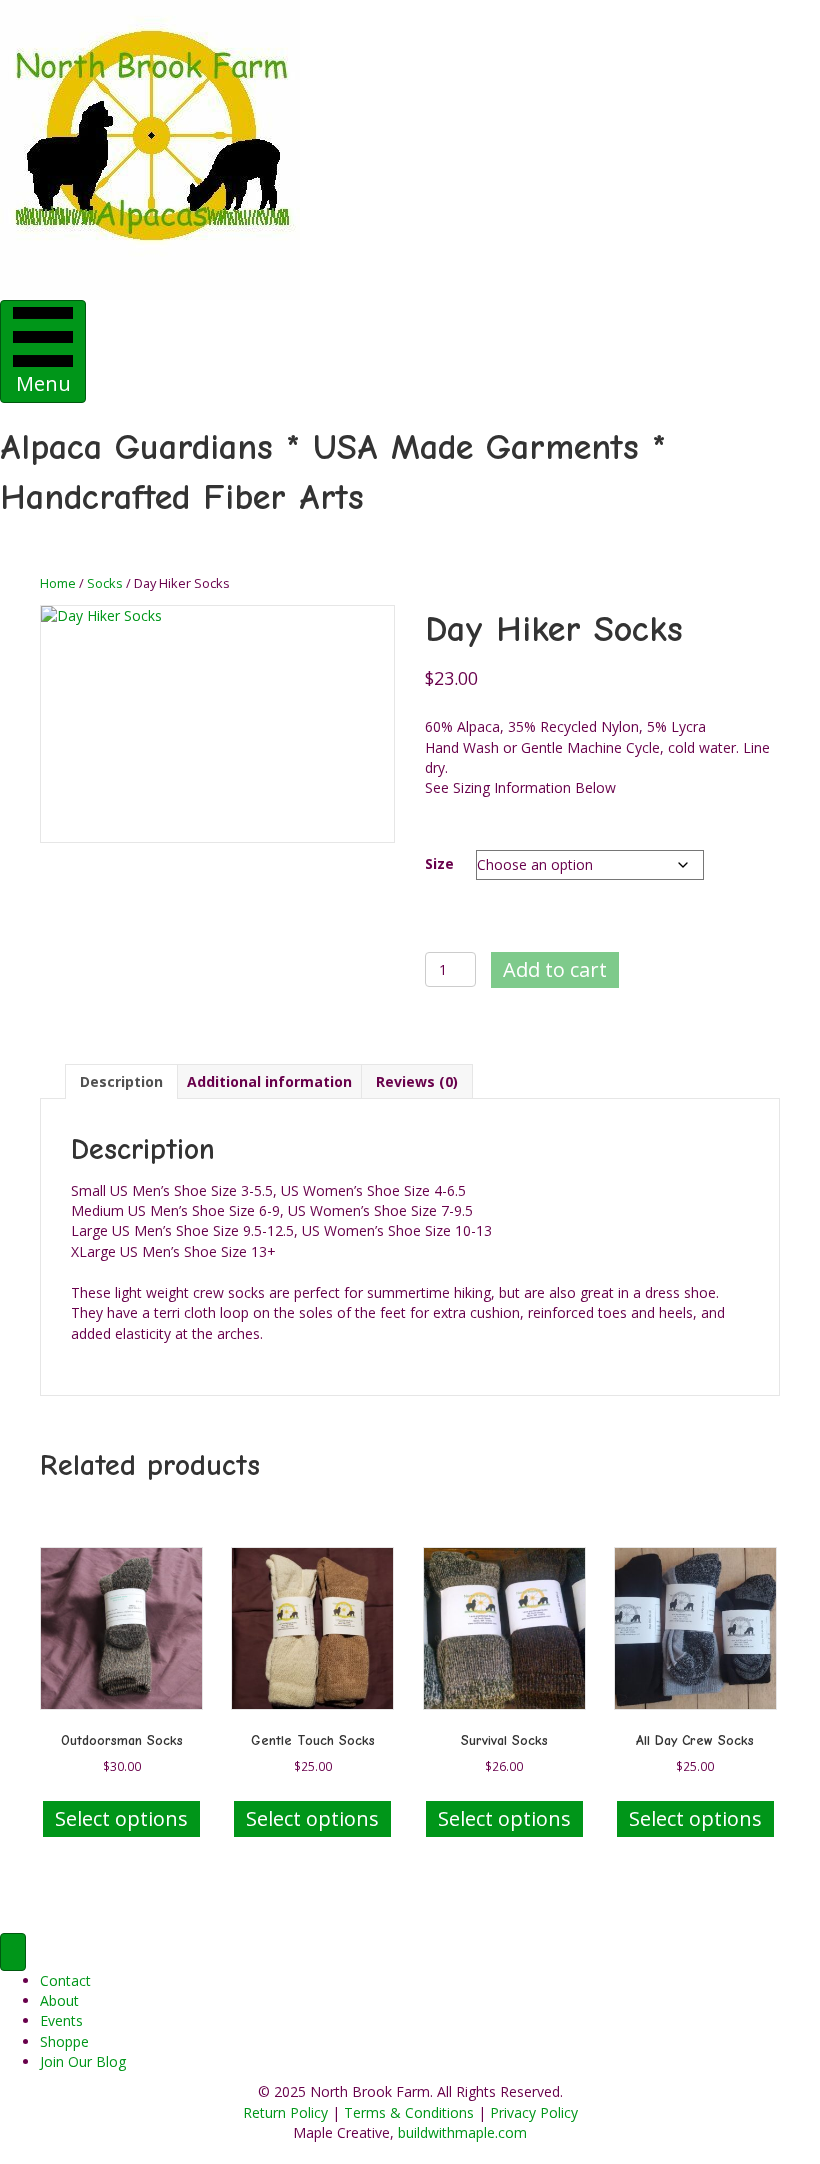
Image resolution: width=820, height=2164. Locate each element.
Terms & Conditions (409, 2112)
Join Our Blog (83, 2061)
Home (58, 583)
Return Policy (285, 2112)
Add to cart (555, 969)
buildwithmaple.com (462, 2132)
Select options (121, 1818)
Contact (65, 1980)
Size (439, 863)
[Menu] (13, 1952)
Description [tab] (121, 1081)
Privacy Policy (534, 2112)
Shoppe (64, 2041)
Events (61, 2020)
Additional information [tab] (269, 1081)
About (59, 2000)
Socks (105, 583)
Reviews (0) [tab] (417, 1081)
